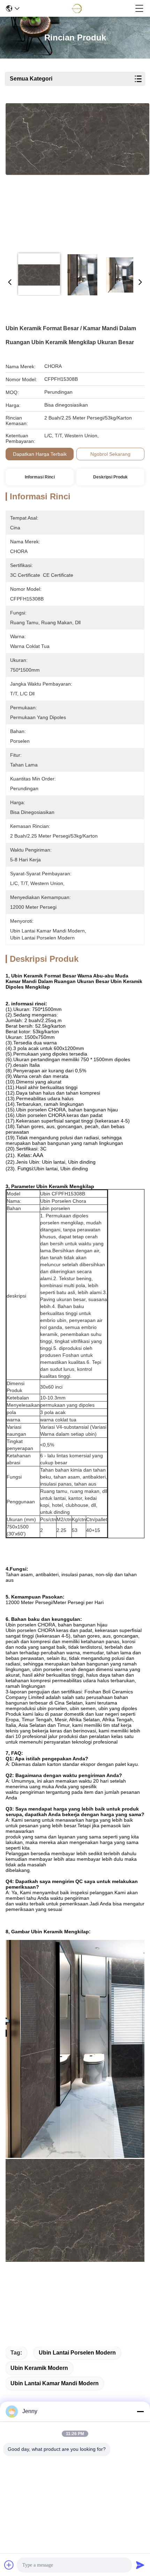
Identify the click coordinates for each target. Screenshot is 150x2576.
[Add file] (9, 2565)
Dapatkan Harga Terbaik (40, 454)
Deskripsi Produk (110, 477)
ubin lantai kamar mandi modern (55, 2383)
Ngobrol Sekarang (110, 454)
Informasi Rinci (40, 477)
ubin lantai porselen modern (77, 2353)
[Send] (140, 2565)
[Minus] (140, 2411)
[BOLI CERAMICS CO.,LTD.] (77, 8)
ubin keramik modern (39, 2368)
